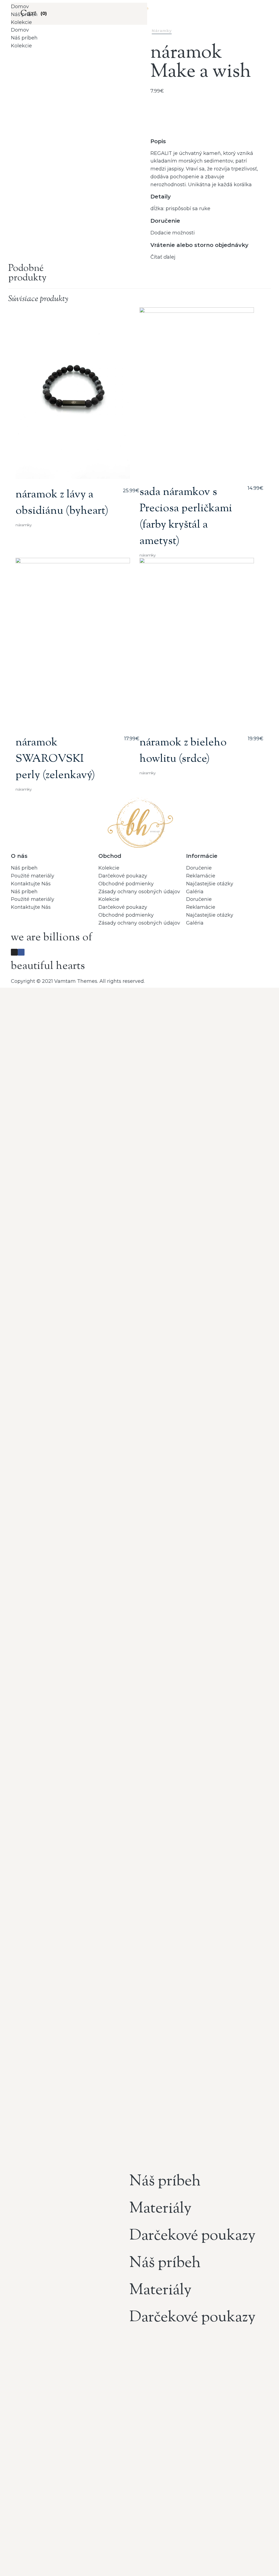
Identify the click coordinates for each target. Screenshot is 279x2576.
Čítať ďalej (163, 257)
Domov (20, 7)
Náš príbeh (24, 14)
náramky (162, 31)
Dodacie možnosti (173, 233)
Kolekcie (21, 22)
